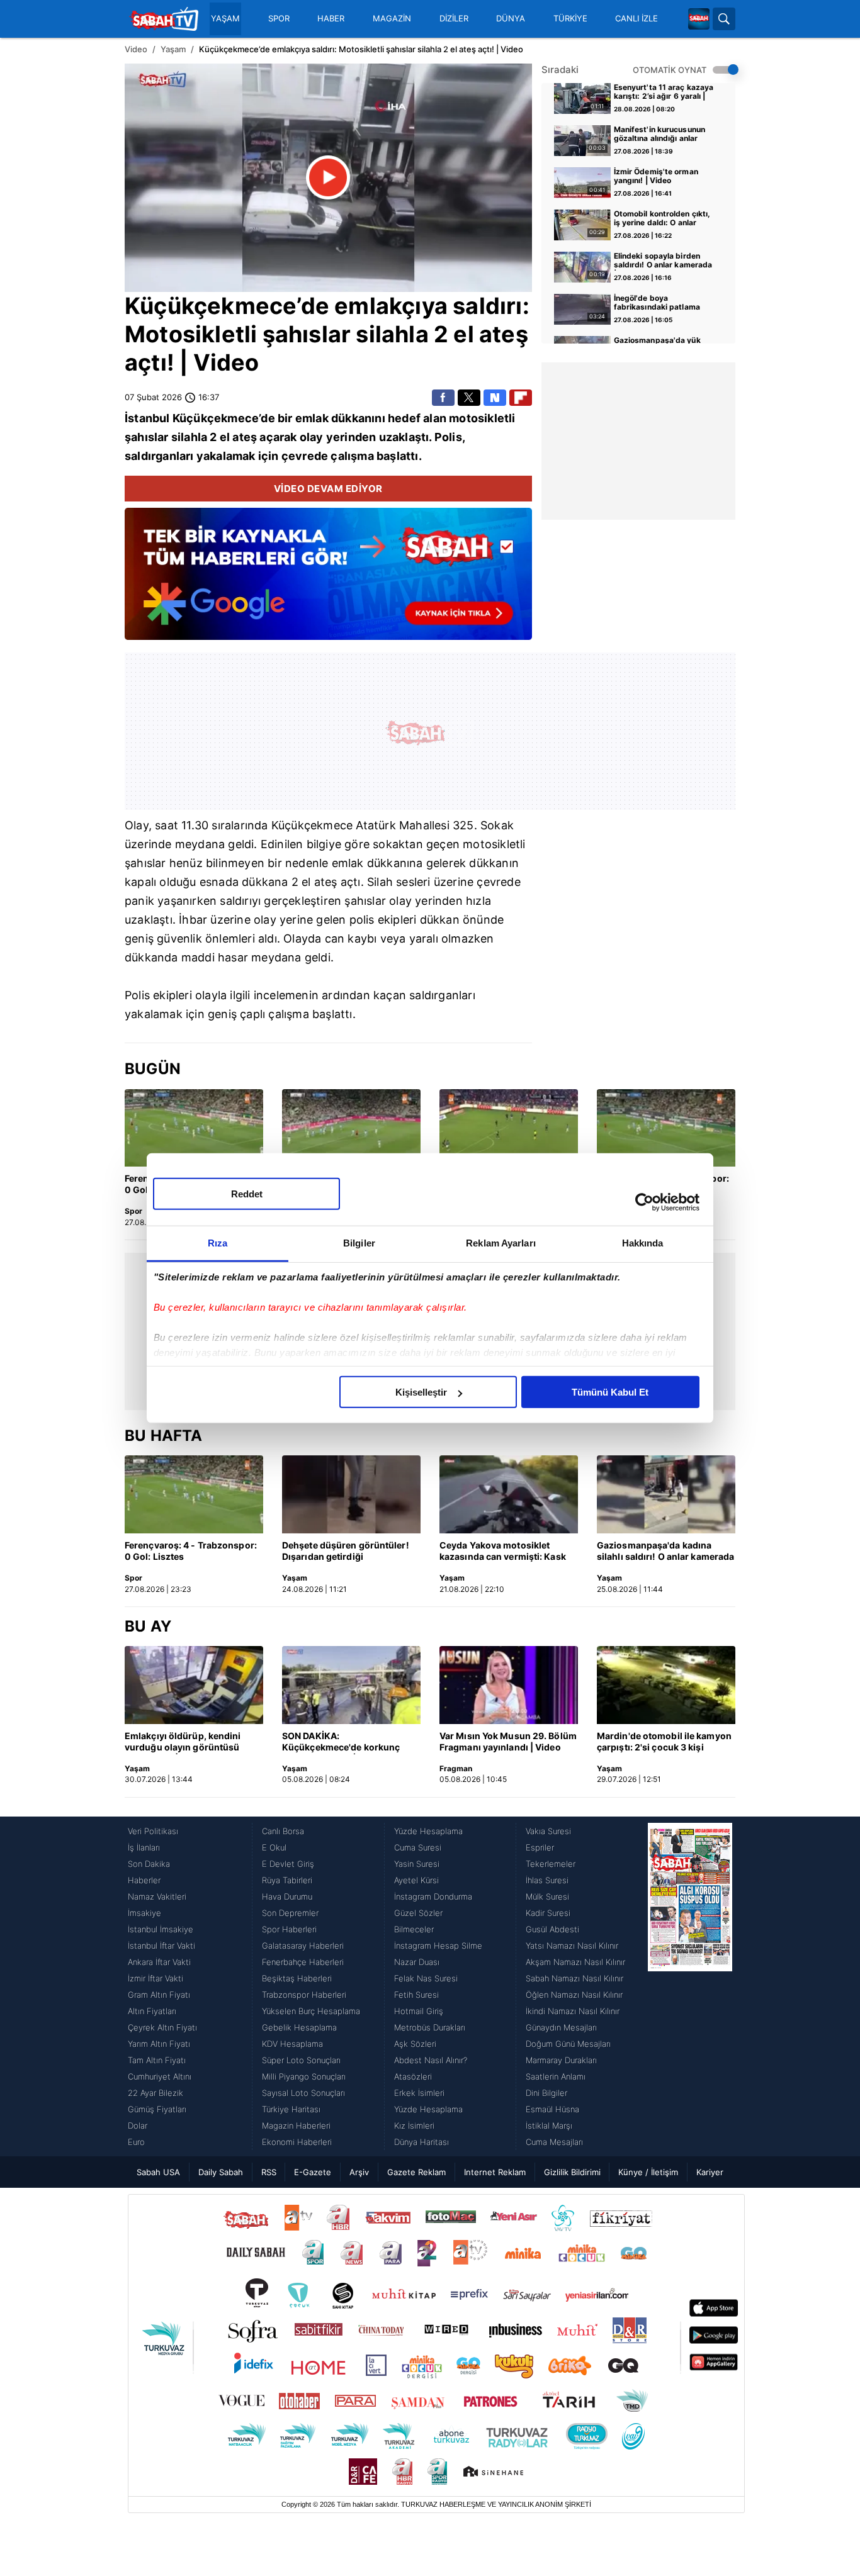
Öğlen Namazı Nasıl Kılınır (574, 1995)
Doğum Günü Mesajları (568, 2044)
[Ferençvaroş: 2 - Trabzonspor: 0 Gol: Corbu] (666, 1128)
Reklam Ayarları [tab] (501, 1243)
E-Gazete (313, 2172)
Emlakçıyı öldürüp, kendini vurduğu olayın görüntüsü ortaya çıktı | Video (183, 1742)
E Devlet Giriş (288, 1864)
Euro (136, 2142)
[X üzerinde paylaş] (469, 398)
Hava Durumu (287, 1896)
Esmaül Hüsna (552, 2109)
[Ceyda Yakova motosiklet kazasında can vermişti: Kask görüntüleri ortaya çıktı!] (509, 1494)
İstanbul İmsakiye (161, 1929)
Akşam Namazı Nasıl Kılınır (575, 1962)
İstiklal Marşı (549, 2125)
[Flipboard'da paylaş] (521, 398)
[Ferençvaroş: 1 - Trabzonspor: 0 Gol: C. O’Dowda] (351, 1128)
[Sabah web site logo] (699, 19)
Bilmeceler (414, 1929)
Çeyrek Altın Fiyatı (162, 2027)
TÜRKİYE (570, 19)
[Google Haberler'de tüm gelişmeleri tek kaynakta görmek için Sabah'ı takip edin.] (328, 580)
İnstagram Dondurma (433, 1896)
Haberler (144, 1880)
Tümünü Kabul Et (610, 1392)
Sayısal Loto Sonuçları (303, 2093)
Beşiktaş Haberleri (297, 1978)
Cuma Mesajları (554, 2142)
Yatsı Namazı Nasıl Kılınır (572, 1946)
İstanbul (147, 418)
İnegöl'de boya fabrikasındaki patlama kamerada (657, 303)
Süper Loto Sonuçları (301, 2060)
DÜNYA (511, 19)
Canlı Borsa (283, 1831)
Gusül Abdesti (552, 1929)
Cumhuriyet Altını (160, 2076)
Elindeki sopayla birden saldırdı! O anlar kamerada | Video (663, 261)
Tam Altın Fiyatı (157, 2060)
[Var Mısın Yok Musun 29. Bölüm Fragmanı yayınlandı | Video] (509, 1685)
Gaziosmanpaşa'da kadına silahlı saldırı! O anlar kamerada (665, 1551)
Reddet (247, 1194)
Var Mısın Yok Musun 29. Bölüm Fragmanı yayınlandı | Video (508, 1741)
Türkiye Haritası (291, 2109)
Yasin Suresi (417, 1864)
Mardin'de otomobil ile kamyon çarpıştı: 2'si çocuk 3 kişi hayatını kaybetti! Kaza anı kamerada (664, 1742)
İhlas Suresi (547, 1880)
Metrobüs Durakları (430, 2027)
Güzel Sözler (418, 1913)
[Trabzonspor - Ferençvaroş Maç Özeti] (509, 1128)
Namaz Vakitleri (157, 1896)
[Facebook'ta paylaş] (443, 398)
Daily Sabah (221, 2172)
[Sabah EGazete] (690, 1986)
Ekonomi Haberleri (297, 2142)
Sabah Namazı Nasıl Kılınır (574, 1978)
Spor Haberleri (289, 1929)
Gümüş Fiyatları (157, 2109)
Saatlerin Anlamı (556, 2076)
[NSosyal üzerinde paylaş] (495, 398)
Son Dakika (149, 1864)
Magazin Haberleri (296, 2125)
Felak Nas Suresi (426, 1978)
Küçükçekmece (211, 306)
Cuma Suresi (418, 1847)
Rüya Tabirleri (287, 1880)
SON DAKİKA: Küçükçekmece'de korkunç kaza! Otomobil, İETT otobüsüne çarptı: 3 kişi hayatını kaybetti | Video (341, 1742)
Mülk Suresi (547, 1896)
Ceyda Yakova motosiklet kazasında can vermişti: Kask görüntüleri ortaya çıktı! (503, 1552)
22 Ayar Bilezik (156, 2093)
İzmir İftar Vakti (156, 1978)
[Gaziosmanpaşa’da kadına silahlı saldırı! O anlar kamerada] (666, 1494)
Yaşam (173, 49)
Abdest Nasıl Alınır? (431, 2060)
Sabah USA (158, 2172)
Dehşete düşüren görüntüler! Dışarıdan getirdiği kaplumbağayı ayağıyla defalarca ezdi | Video (346, 1552)
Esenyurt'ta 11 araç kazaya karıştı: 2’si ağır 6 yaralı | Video (664, 92)
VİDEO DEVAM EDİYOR (328, 489)
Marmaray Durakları (561, 2060)
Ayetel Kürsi (416, 1880)
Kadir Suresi (548, 1913)
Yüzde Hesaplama (428, 1831)
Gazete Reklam (416, 2172)
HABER (331, 19)
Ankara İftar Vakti (159, 1962)
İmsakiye (144, 1913)
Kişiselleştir (421, 1392)
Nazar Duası (417, 1962)
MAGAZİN (392, 19)
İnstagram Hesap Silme (438, 1946)
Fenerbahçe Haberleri (303, 1962)
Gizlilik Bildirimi (572, 2172)
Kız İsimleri (414, 2125)
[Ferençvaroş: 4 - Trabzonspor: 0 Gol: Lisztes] (194, 1128)
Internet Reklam (495, 2172)
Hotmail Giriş (419, 2011)
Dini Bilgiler (546, 2093)
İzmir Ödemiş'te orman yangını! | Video (656, 176)
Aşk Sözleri (415, 2044)
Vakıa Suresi (548, 1831)
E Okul (274, 1847)
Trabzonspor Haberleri (304, 1995)
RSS (269, 2172)
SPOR (279, 19)
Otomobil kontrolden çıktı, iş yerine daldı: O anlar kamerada (662, 219)
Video (136, 49)
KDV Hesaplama (292, 2044)
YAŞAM (225, 19)
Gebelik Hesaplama (299, 2027)
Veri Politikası (153, 1831)
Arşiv (359, 2172)
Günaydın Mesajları (561, 2027)
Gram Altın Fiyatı (159, 1995)
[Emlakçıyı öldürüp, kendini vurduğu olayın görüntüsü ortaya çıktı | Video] (194, 1685)
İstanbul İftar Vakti (161, 1946)
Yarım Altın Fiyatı (159, 2044)
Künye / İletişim (648, 2172)
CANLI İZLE (637, 19)
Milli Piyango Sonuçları (304, 2076)
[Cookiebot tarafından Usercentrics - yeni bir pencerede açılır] (644, 1202)
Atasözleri (413, 2076)
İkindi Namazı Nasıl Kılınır (573, 2011)
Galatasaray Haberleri (303, 1946)
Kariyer (710, 2172)
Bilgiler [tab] (359, 1243)
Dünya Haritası (422, 2142)
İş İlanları (144, 1847)
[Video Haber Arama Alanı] (724, 19)
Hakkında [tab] (643, 1243)
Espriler (540, 1847)
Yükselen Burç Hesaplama (311, 2011)
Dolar (138, 2125)
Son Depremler (290, 1913)
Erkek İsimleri (419, 2093)
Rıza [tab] (218, 1243)
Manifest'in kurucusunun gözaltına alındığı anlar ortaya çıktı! (659, 135)
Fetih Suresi (416, 1995)
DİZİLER (454, 19)
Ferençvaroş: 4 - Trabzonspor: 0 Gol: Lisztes (191, 1551)
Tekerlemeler (551, 1864)
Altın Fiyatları (152, 2011)
